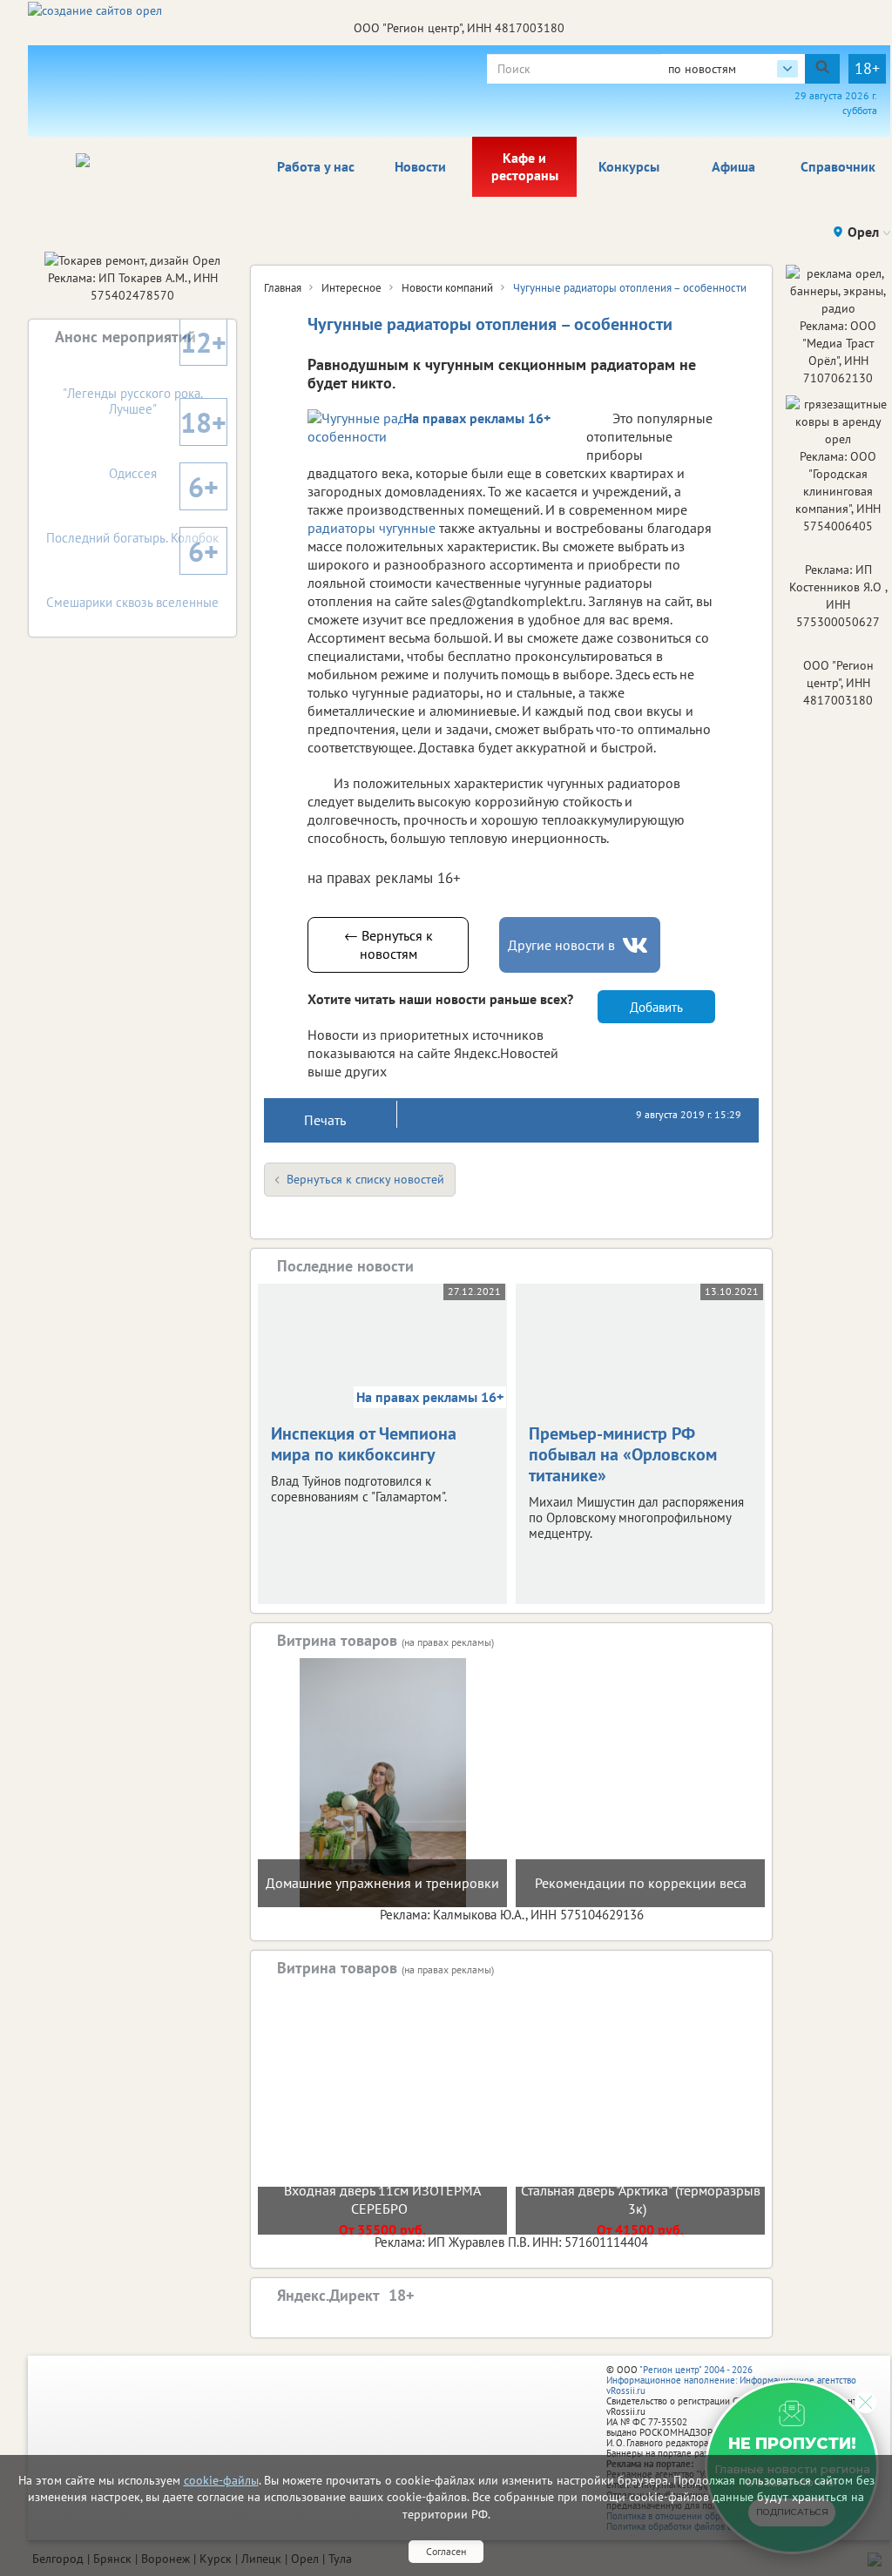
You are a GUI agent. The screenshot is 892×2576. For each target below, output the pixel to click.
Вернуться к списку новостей (365, 1179)
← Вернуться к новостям (389, 944)
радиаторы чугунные (372, 528)
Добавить (656, 1007)
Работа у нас (316, 166)
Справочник (838, 166)
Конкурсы (629, 166)
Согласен (446, 2551)
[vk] (637, 945)
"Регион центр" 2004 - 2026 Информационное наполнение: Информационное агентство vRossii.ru (731, 2380)
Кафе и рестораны (525, 166)
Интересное (351, 288)
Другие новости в (561, 945)
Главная (283, 288)
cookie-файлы (221, 2480)
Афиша (733, 166)
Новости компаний (447, 288)
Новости (420, 166)
